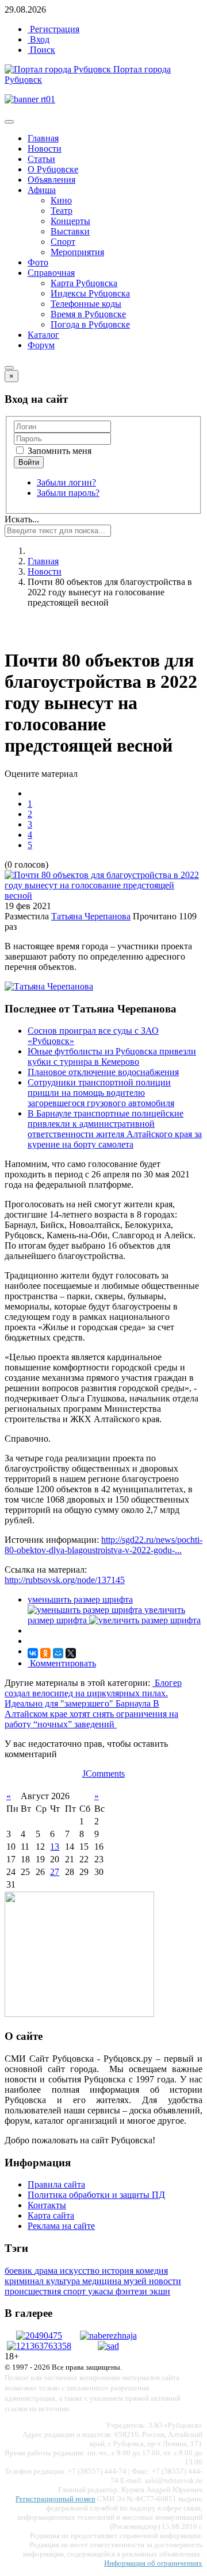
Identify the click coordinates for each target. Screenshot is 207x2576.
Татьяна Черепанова (91, 916)
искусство (81, 2271)
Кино (61, 200)
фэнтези (133, 2291)
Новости (45, 149)
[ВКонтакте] (33, 1653)
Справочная (51, 273)
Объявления (51, 180)
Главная (43, 138)
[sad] (108, 2346)
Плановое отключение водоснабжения (103, 1072)
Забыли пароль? (68, 493)
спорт (76, 2291)
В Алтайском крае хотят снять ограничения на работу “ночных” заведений (91, 1714)
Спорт (63, 242)
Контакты (47, 2205)
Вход (39, 39)
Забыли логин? (66, 482)
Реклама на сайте (61, 2226)
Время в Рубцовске (88, 314)
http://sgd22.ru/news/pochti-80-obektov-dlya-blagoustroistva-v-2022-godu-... (103, 1545)
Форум (41, 345)
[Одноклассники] (45, 1653)
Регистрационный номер (55, 2499)
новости (165, 2281)
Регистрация (53, 29)
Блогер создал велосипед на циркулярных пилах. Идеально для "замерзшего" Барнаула (93, 1693)
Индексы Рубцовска (90, 293)
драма (47, 2271)
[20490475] (39, 2336)
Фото (38, 262)
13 (55, 1847)
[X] (71, 1653)
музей (136, 2281)
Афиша (42, 190)
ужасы (102, 2291)
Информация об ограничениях (153, 2563)
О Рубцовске (53, 169)
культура (64, 2281)
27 (55, 1872)
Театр (62, 211)
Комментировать (62, 1663)
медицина (103, 2281)
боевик (20, 2271)
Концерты (70, 221)
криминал (25, 2281)
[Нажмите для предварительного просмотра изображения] (103, 896)
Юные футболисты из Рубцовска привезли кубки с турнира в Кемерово (112, 1056)
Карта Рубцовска (84, 283)
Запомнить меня (58, 451)
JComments (103, 1774)
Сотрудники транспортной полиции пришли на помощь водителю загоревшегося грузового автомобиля (101, 1093)
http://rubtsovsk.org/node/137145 (65, 1580)
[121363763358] (39, 2346)
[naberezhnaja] (108, 2336)
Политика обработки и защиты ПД (96, 2195)
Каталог (43, 335)
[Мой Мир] (58, 1653)
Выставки (70, 231)
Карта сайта (51, 2215)
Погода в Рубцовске (90, 324)
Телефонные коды (86, 304)
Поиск (41, 50)
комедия (152, 2271)
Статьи (41, 159)
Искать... (22, 519)
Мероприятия (77, 252)
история (119, 2271)
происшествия (34, 2291)
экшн (160, 2291)
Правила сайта (56, 2184)
